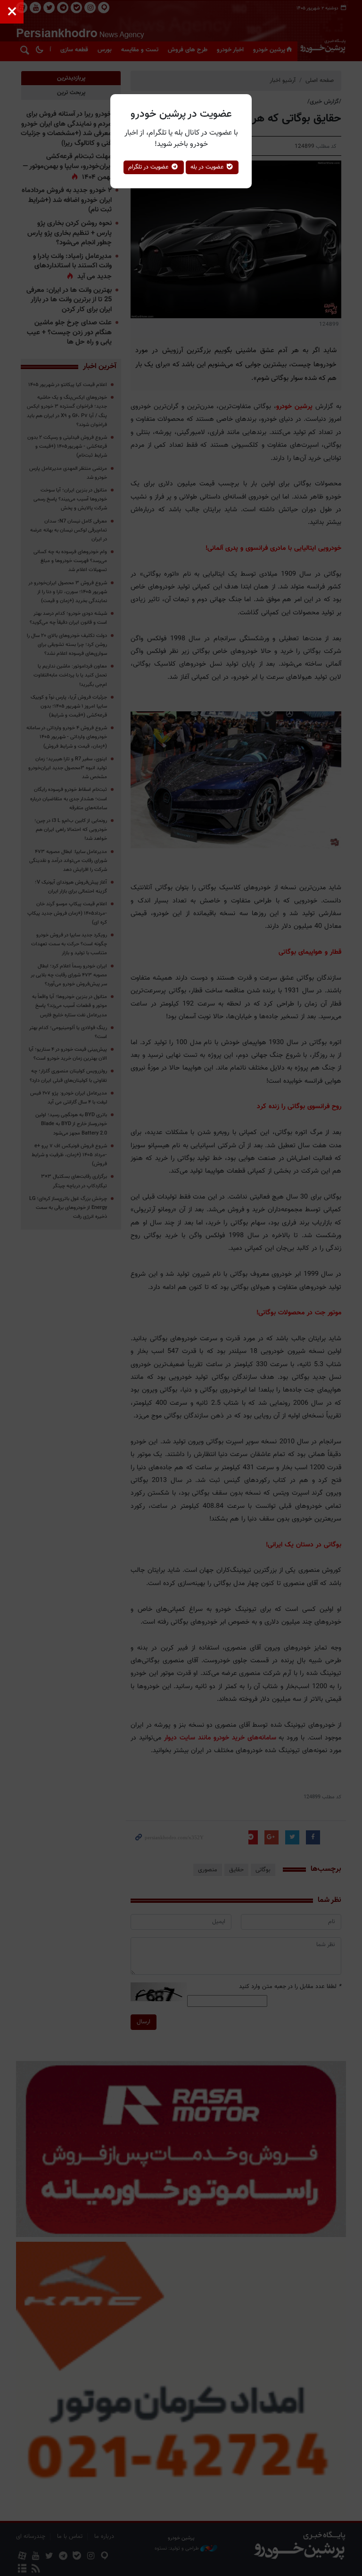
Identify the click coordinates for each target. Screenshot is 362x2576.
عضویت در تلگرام (149, 167)
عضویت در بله (208, 167)
